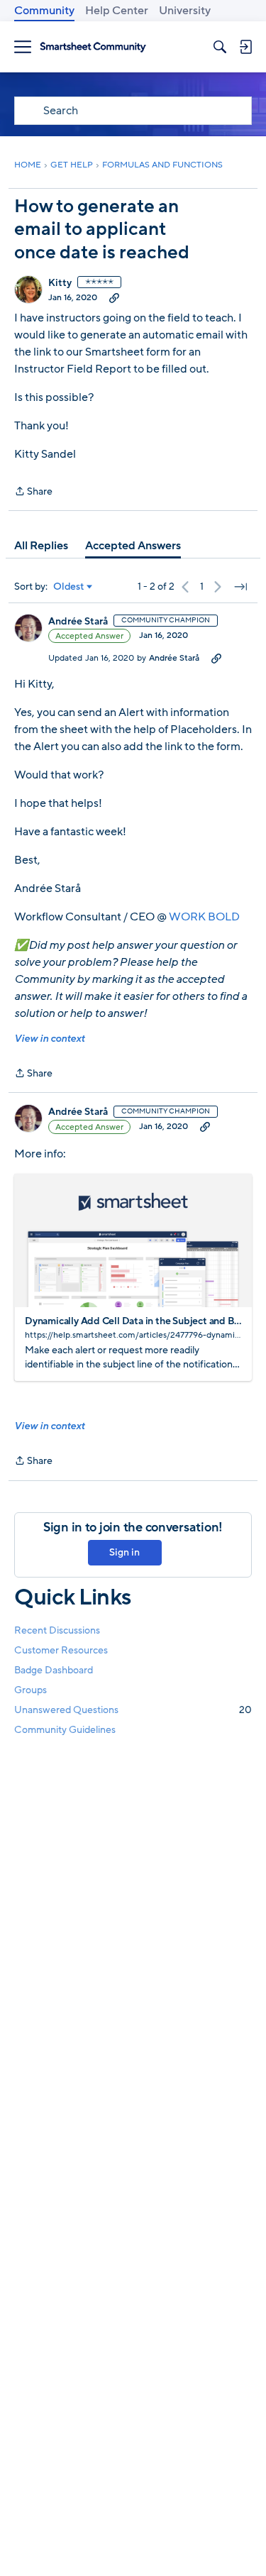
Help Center (117, 11)
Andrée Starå (78, 622)
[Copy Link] (114, 297)
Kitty (60, 283)
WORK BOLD (204, 917)
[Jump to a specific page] (240, 587)
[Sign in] (245, 47)
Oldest (69, 587)
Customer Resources (61, 1650)
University (185, 11)
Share (33, 492)
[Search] (220, 47)
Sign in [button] (124, 1552)
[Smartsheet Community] (93, 47)
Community (44, 11)
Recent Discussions (57, 1630)
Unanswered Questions (133, 1710)
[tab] (41, 546)
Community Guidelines (65, 1730)
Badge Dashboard (54, 1670)
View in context (49, 1039)
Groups (31, 1690)
